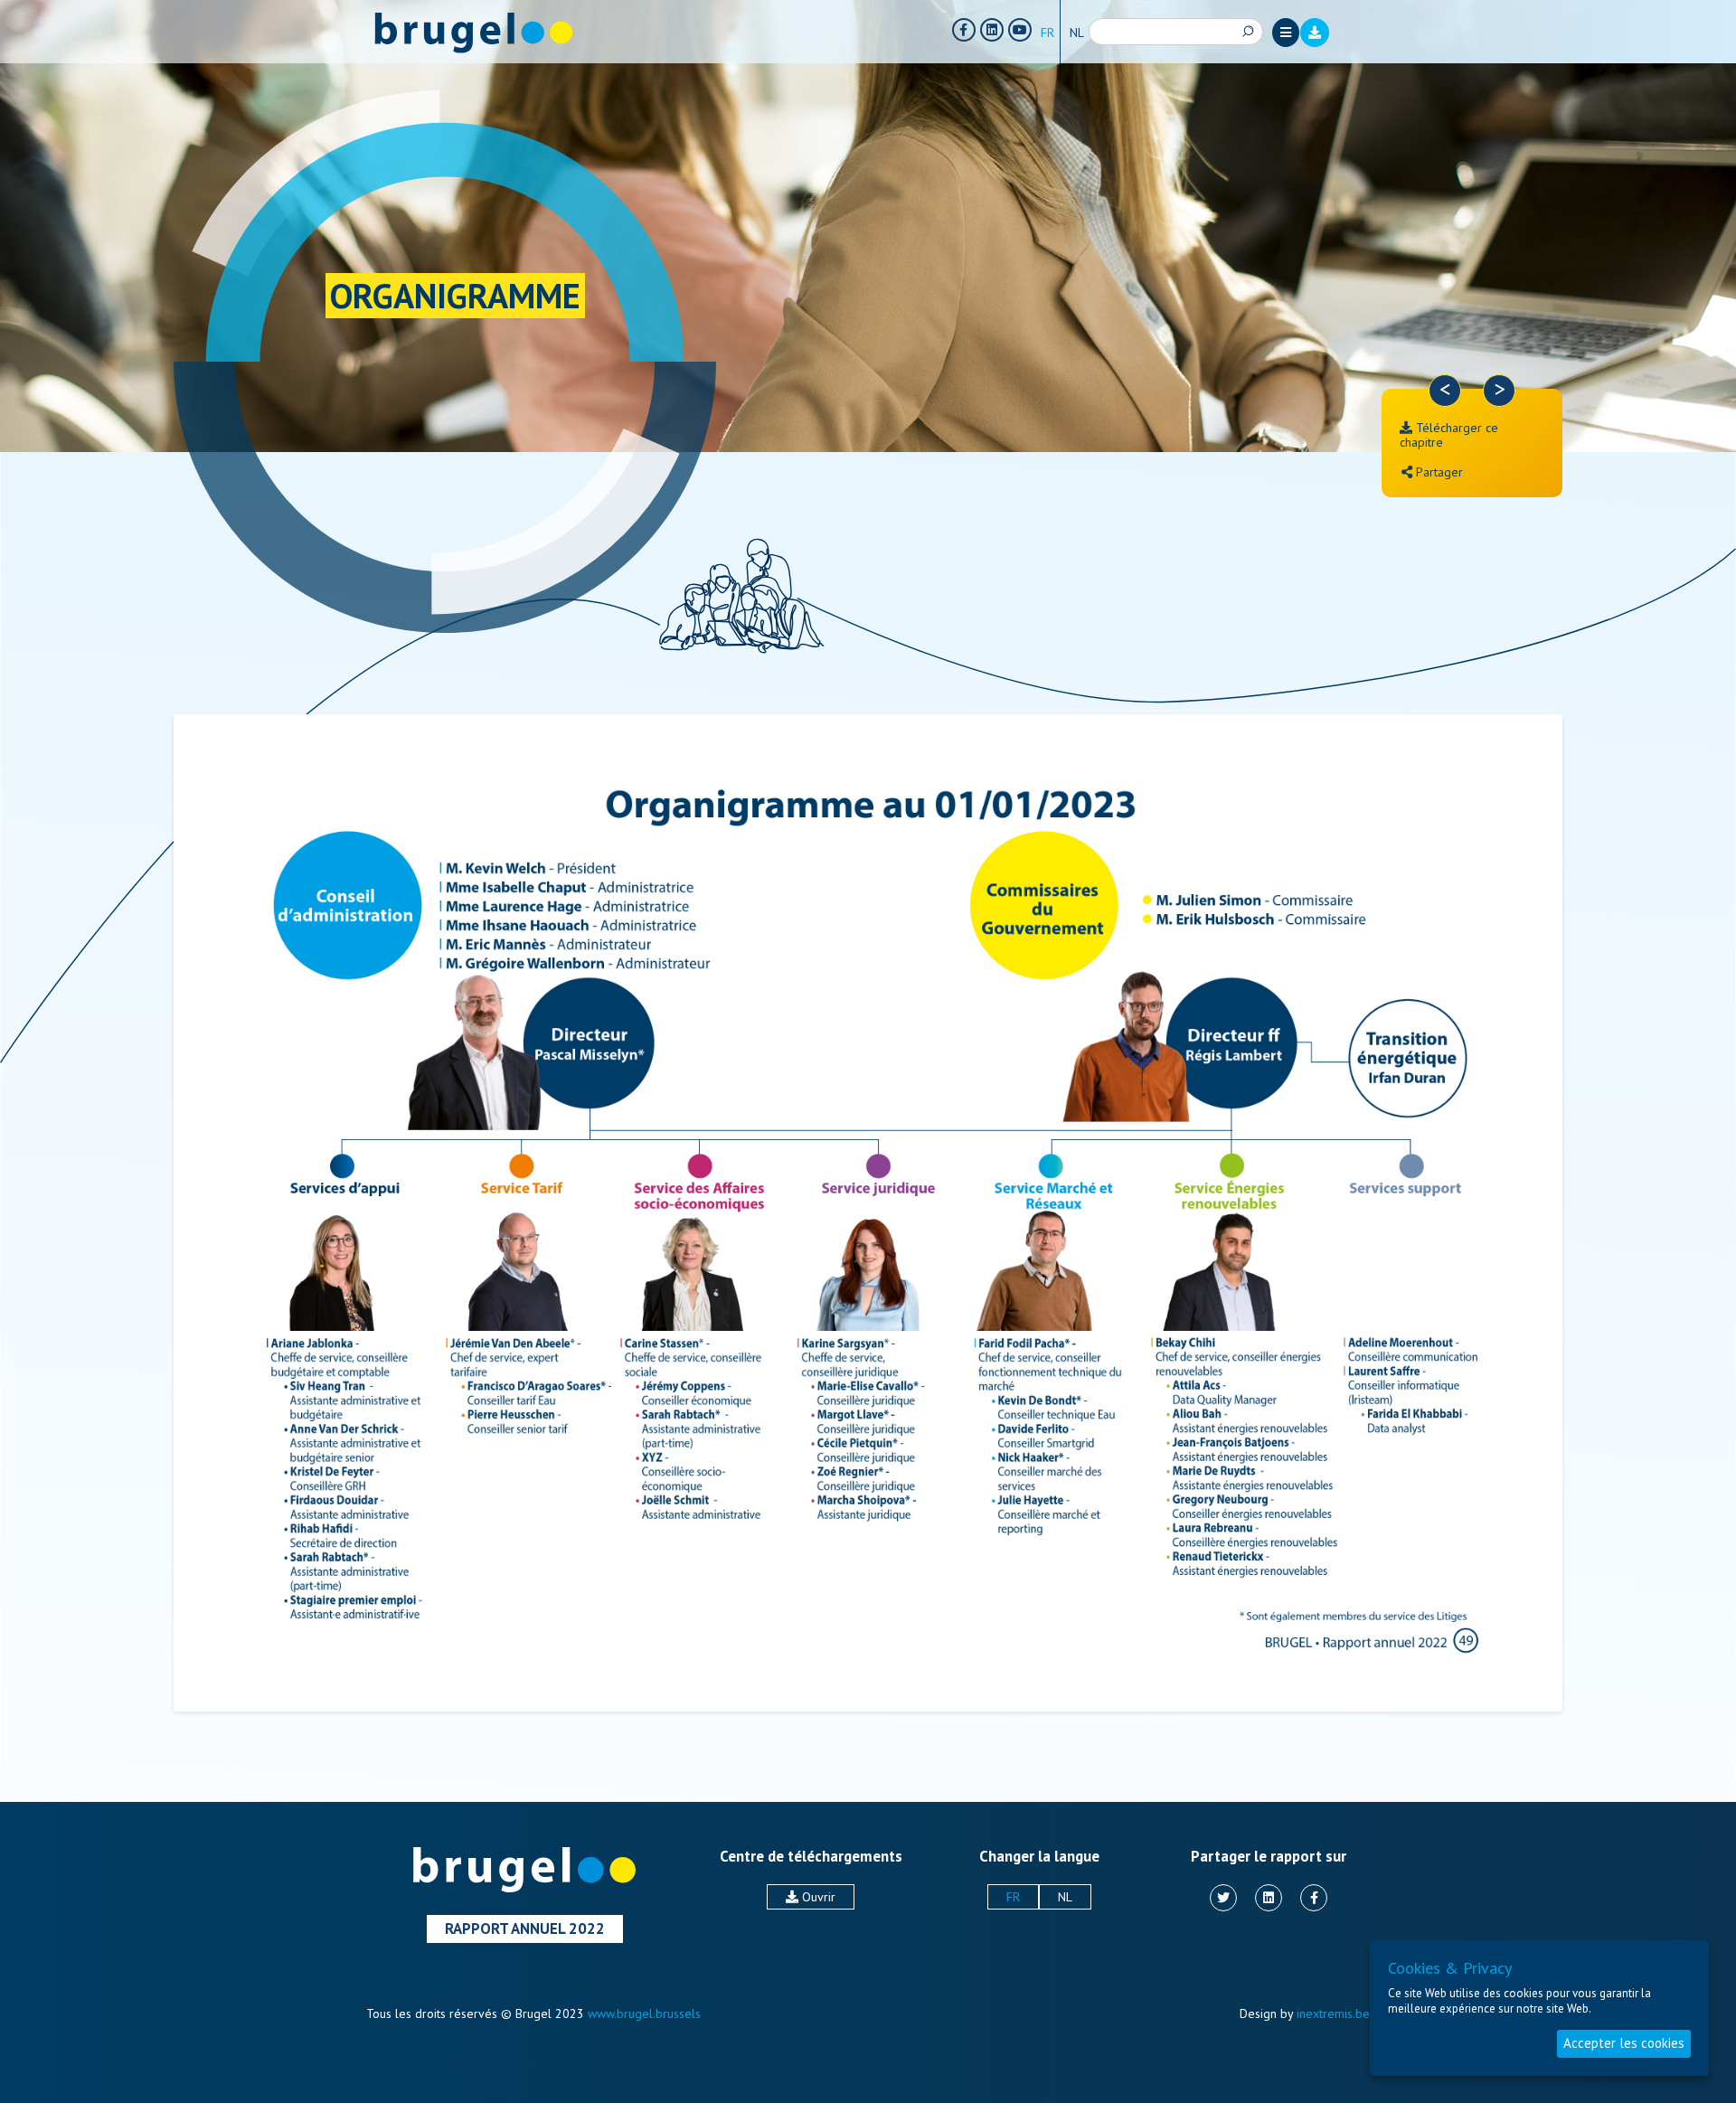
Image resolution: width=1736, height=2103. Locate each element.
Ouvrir (817, 1897)
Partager (1438, 472)
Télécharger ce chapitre (1449, 435)
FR (1047, 33)
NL (1077, 33)
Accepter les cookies (1624, 2043)
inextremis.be (1333, 2013)
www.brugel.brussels (644, 2013)
